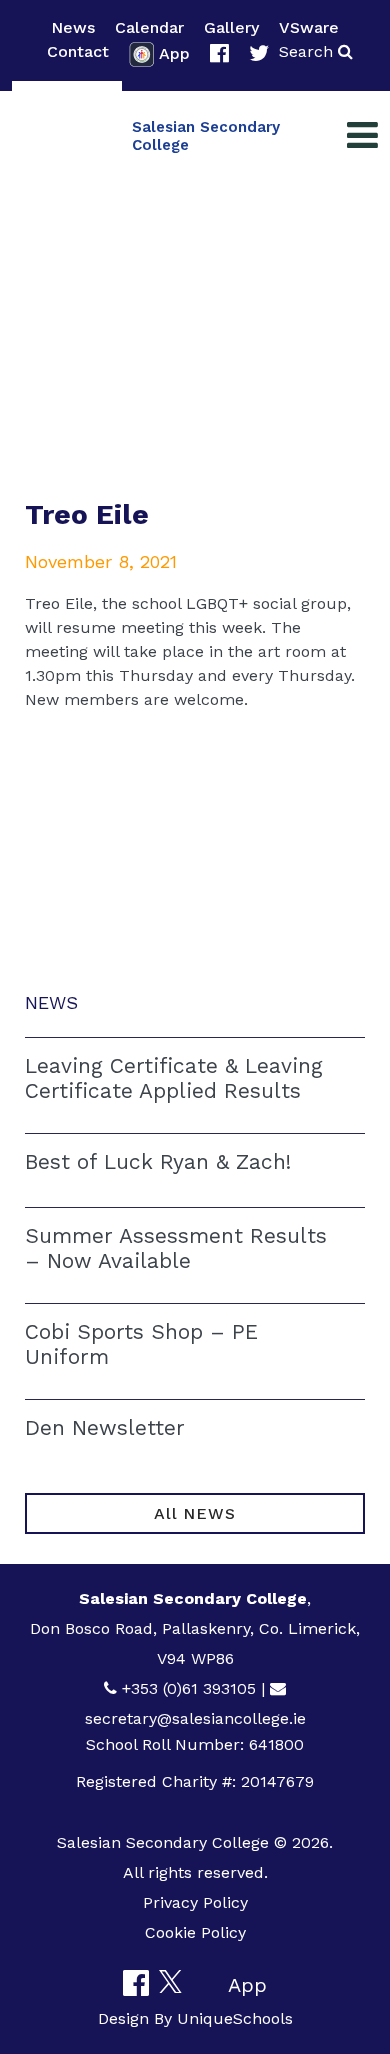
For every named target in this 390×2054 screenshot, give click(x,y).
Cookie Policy (195, 1932)
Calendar (149, 27)
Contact (78, 51)
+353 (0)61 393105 (189, 1688)
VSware (309, 27)
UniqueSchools (235, 2018)
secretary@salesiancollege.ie (195, 1718)
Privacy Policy (195, 1902)
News (73, 27)
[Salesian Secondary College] (67, 136)
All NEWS (194, 1513)
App (174, 53)
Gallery (231, 27)
